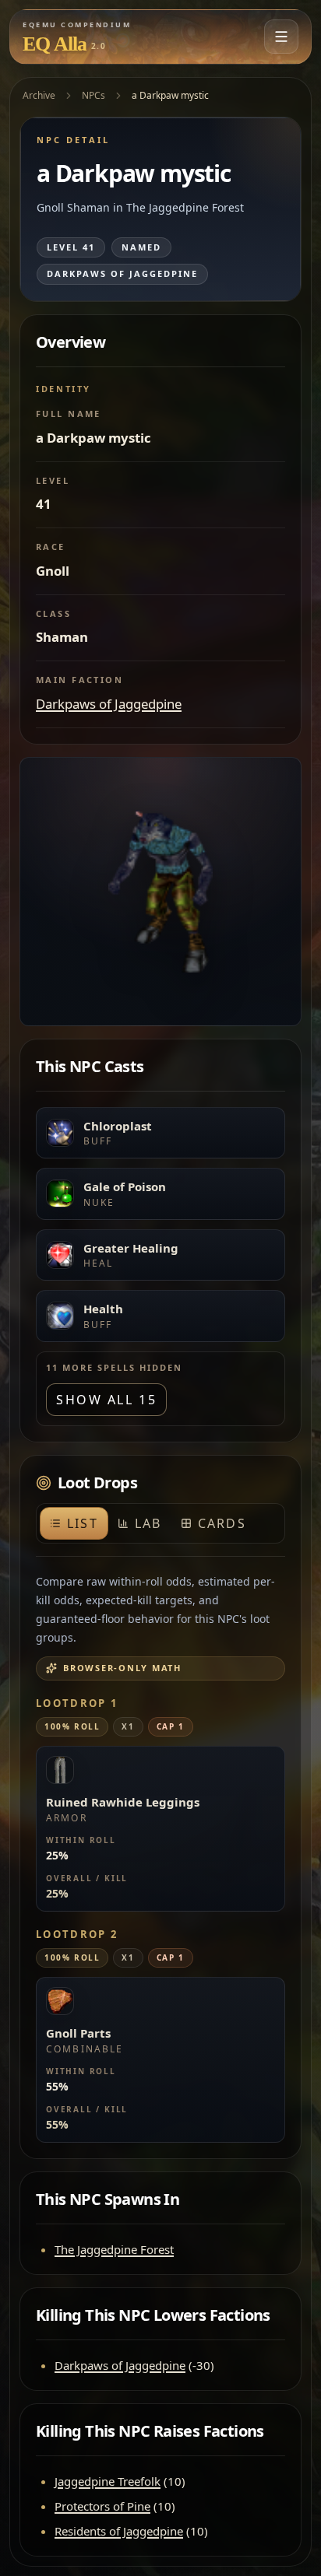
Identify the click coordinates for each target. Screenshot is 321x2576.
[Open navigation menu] (281, 37)
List (83, 1523)
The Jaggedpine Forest (114, 2249)
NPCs (93, 95)
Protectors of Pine (102, 2506)
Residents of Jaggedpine (119, 2531)
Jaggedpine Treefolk (108, 2481)
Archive (39, 95)
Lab (148, 1523)
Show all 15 (106, 1400)
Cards (222, 1523)
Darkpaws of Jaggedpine (109, 704)
